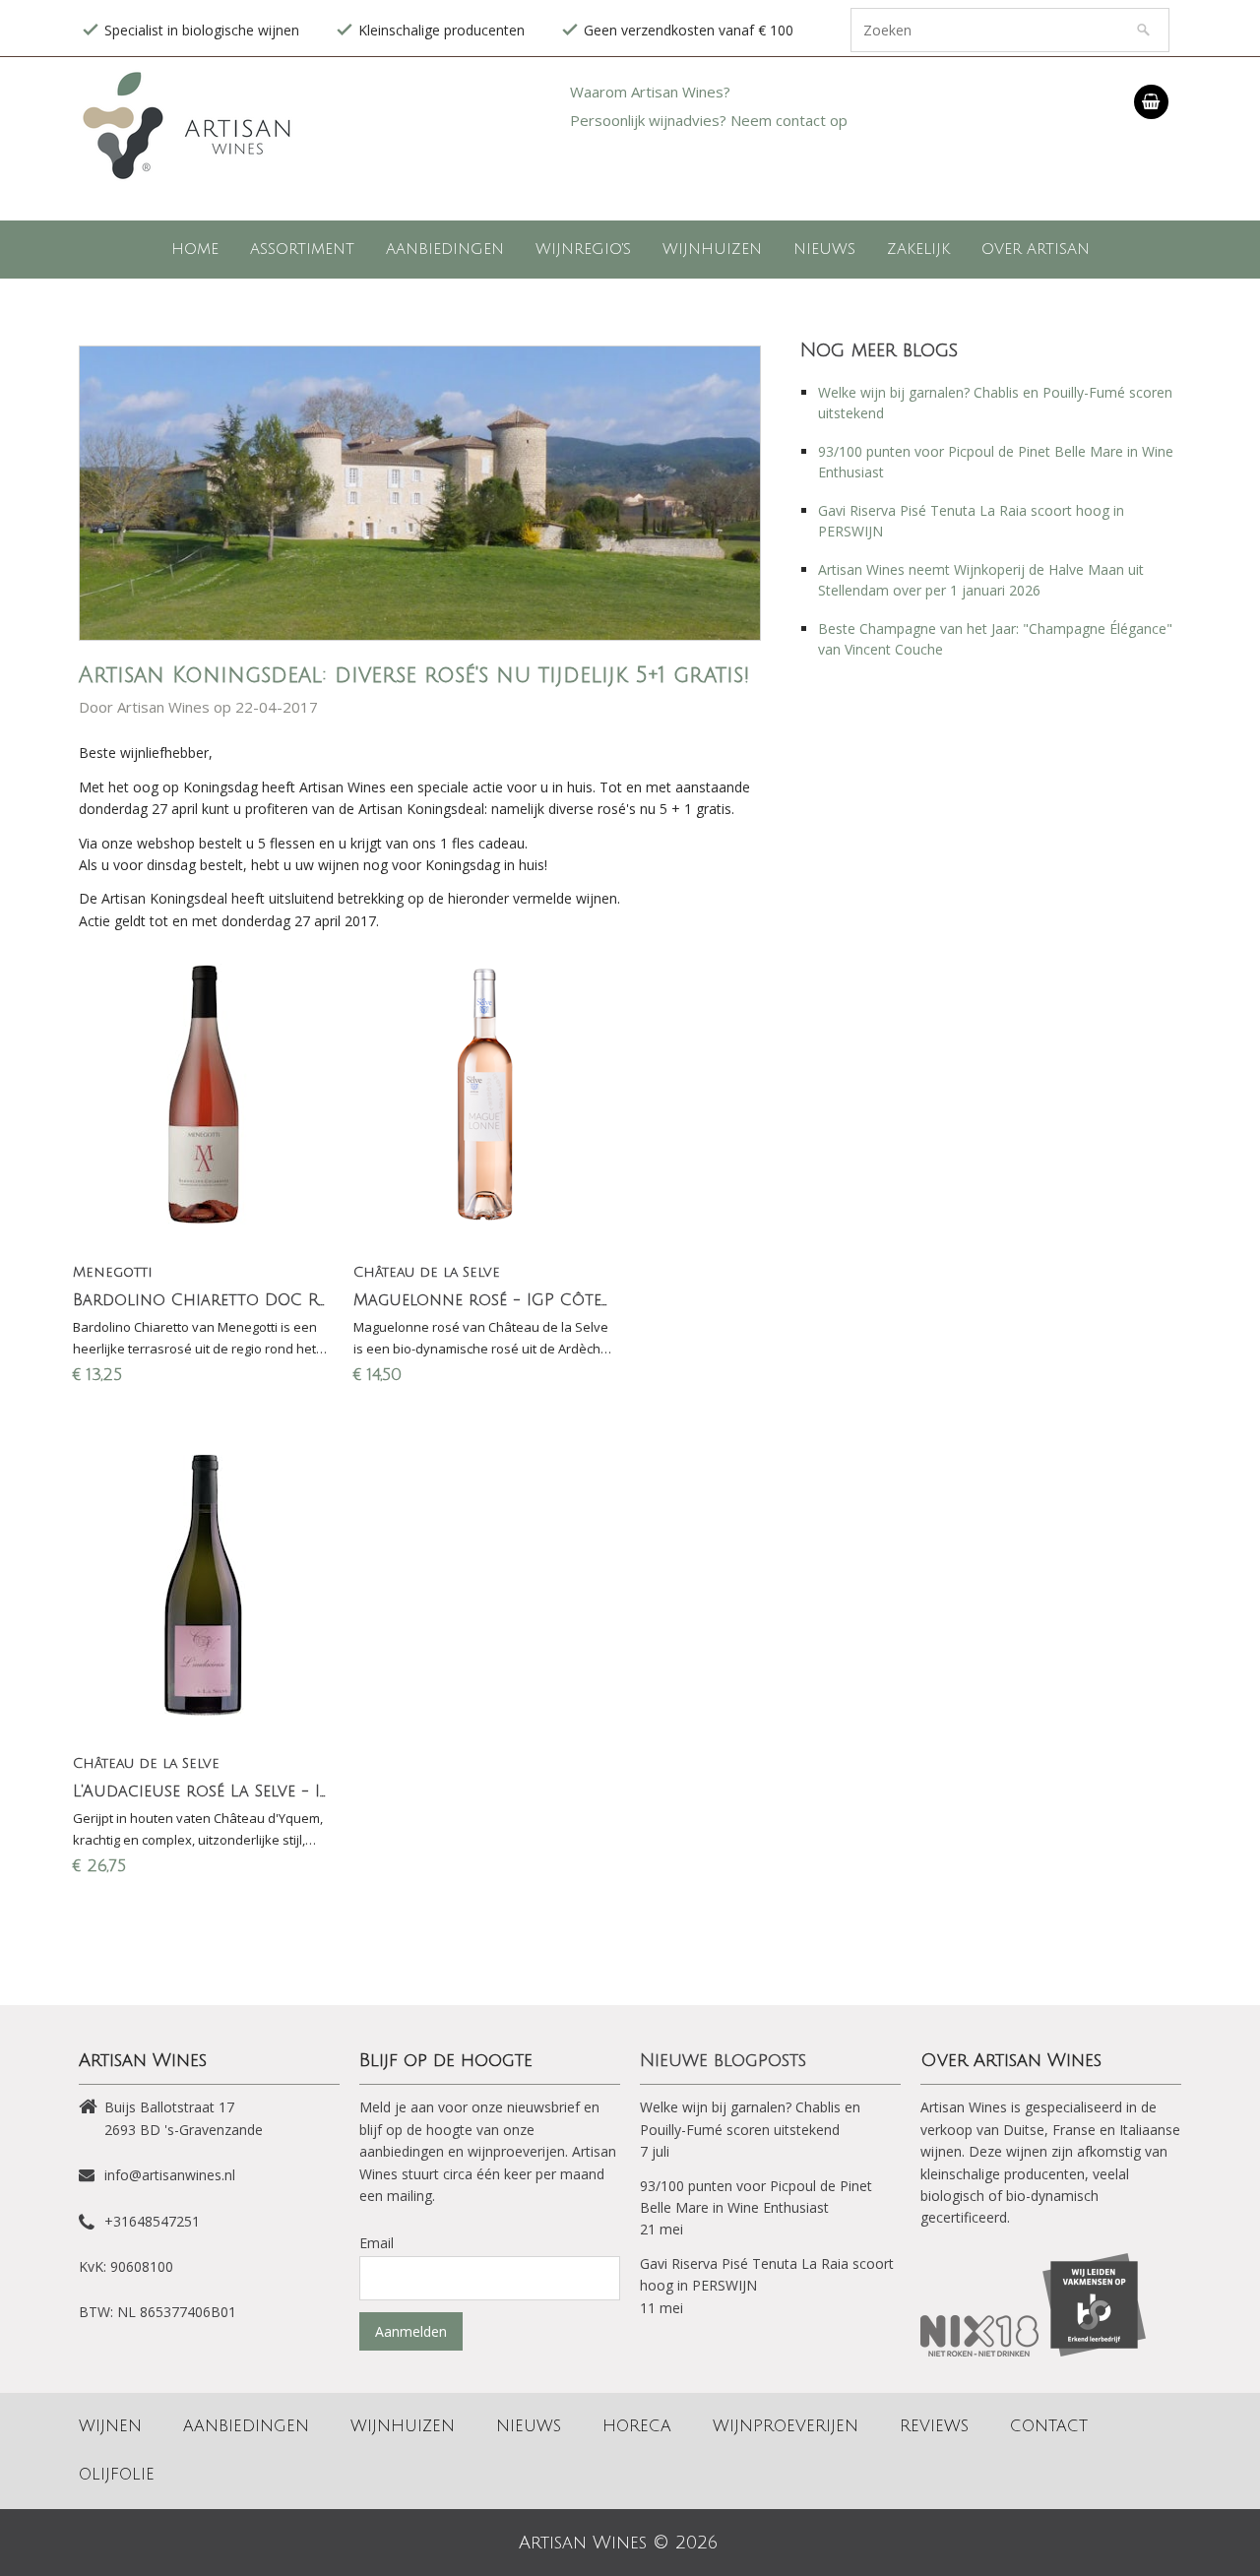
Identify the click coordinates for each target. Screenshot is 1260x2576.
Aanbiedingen (445, 249)
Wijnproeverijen (786, 2426)
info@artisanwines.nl (170, 2175)
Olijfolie (117, 2475)
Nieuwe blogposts (723, 2060)
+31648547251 (152, 2221)
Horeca (637, 2426)
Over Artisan (1036, 249)
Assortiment (302, 249)
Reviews (934, 2426)
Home (195, 249)
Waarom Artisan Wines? (650, 92)
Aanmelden (411, 2331)
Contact (1049, 2426)
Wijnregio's (583, 249)
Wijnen (110, 2426)
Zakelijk (918, 249)
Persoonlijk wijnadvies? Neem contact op (709, 120)
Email (377, 2243)
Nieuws (824, 249)
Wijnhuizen (712, 249)
